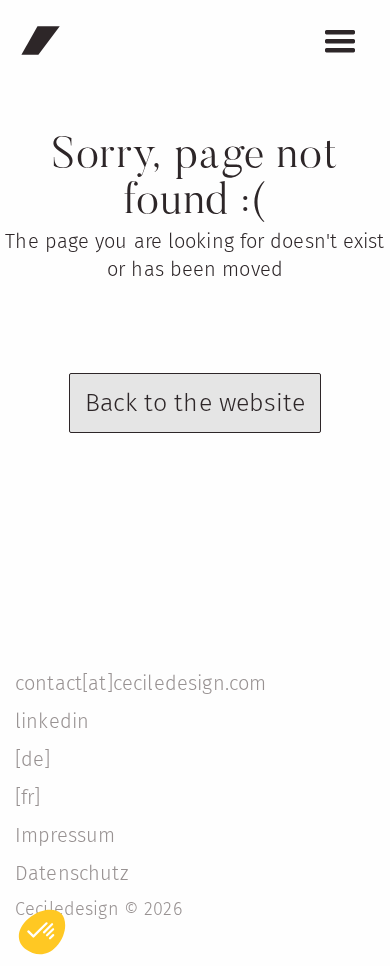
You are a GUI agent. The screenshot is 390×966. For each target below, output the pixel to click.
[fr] (28, 797)
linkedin (52, 721)
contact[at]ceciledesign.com (140, 683)
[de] (33, 759)
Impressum (65, 835)
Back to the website (195, 403)
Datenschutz (71, 873)
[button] (340, 42)
